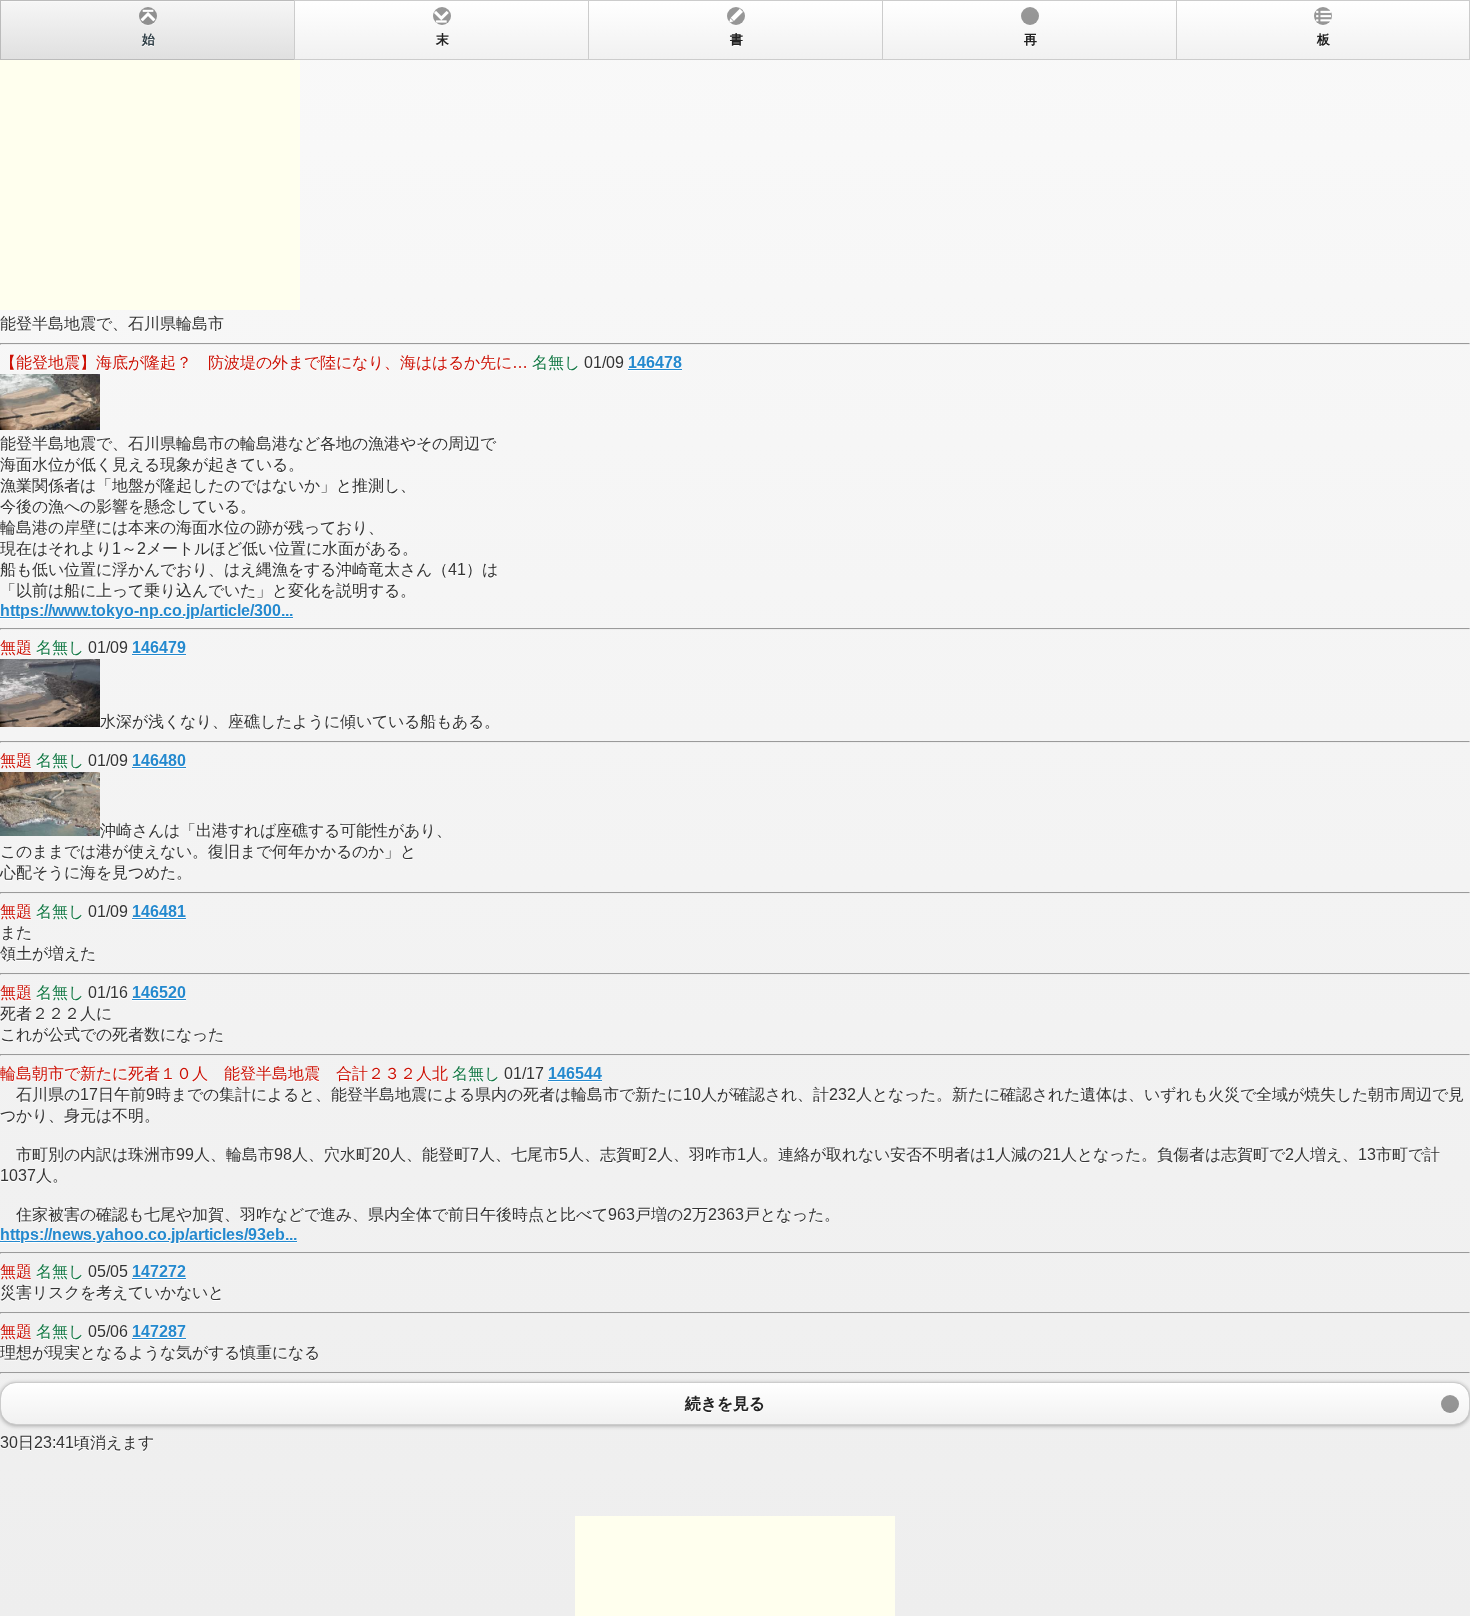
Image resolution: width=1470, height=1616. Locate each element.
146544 (575, 1073)
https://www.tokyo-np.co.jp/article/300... (146, 610)
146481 (159, 911)
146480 (159, 760)
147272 (159, 1271)
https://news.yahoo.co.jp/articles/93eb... (148, 1234)
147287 (159, 1331)
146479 (159, 647)
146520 (159, 992)
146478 (655, 362)
